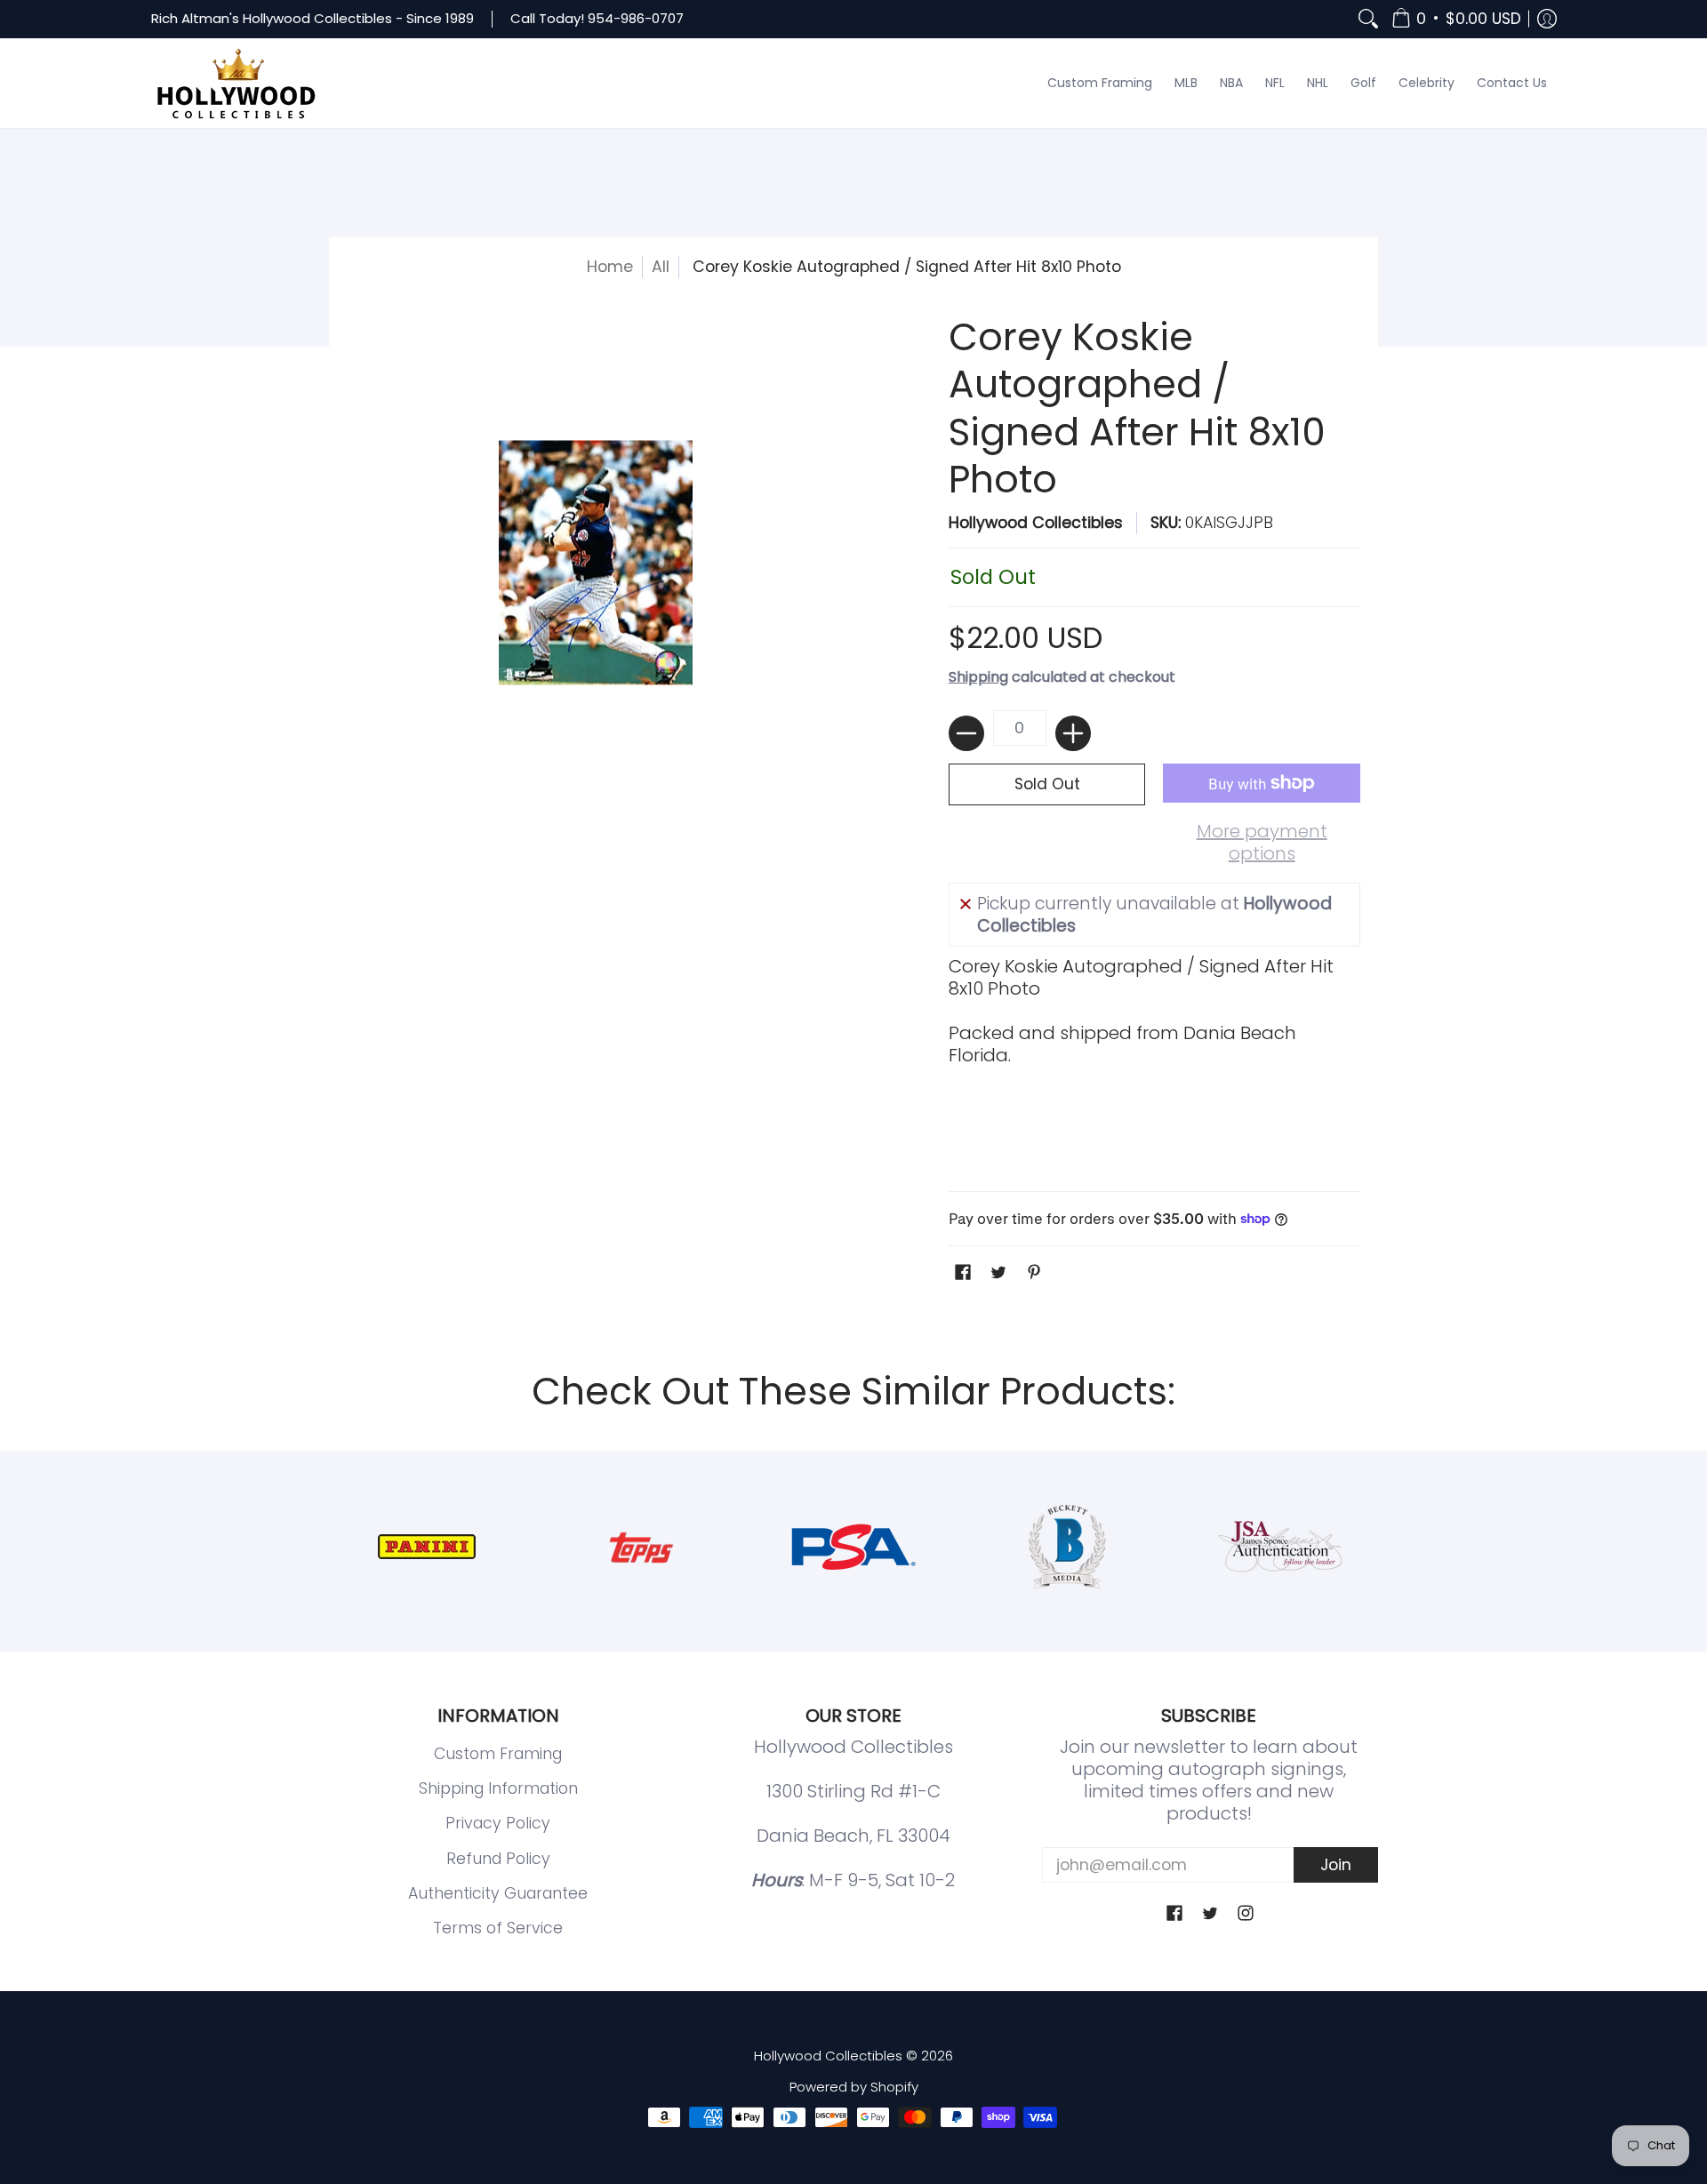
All (661, 267)
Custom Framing (498, 1754)
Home (610, 267)
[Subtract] (966, 733)
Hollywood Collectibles (1036, 523)
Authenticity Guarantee (498, 1893)
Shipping (978, 677)
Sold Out (1047, 784)
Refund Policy (498, 1859)
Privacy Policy (498, 1823)
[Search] (1368, 19)
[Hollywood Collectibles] (236, 84)
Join (1336, 1865)
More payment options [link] (1262, 843)
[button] (1456, 19)
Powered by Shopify (854, 2087)
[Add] (1073, 733)
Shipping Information (498, 1788)
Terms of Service (498, 1928)
